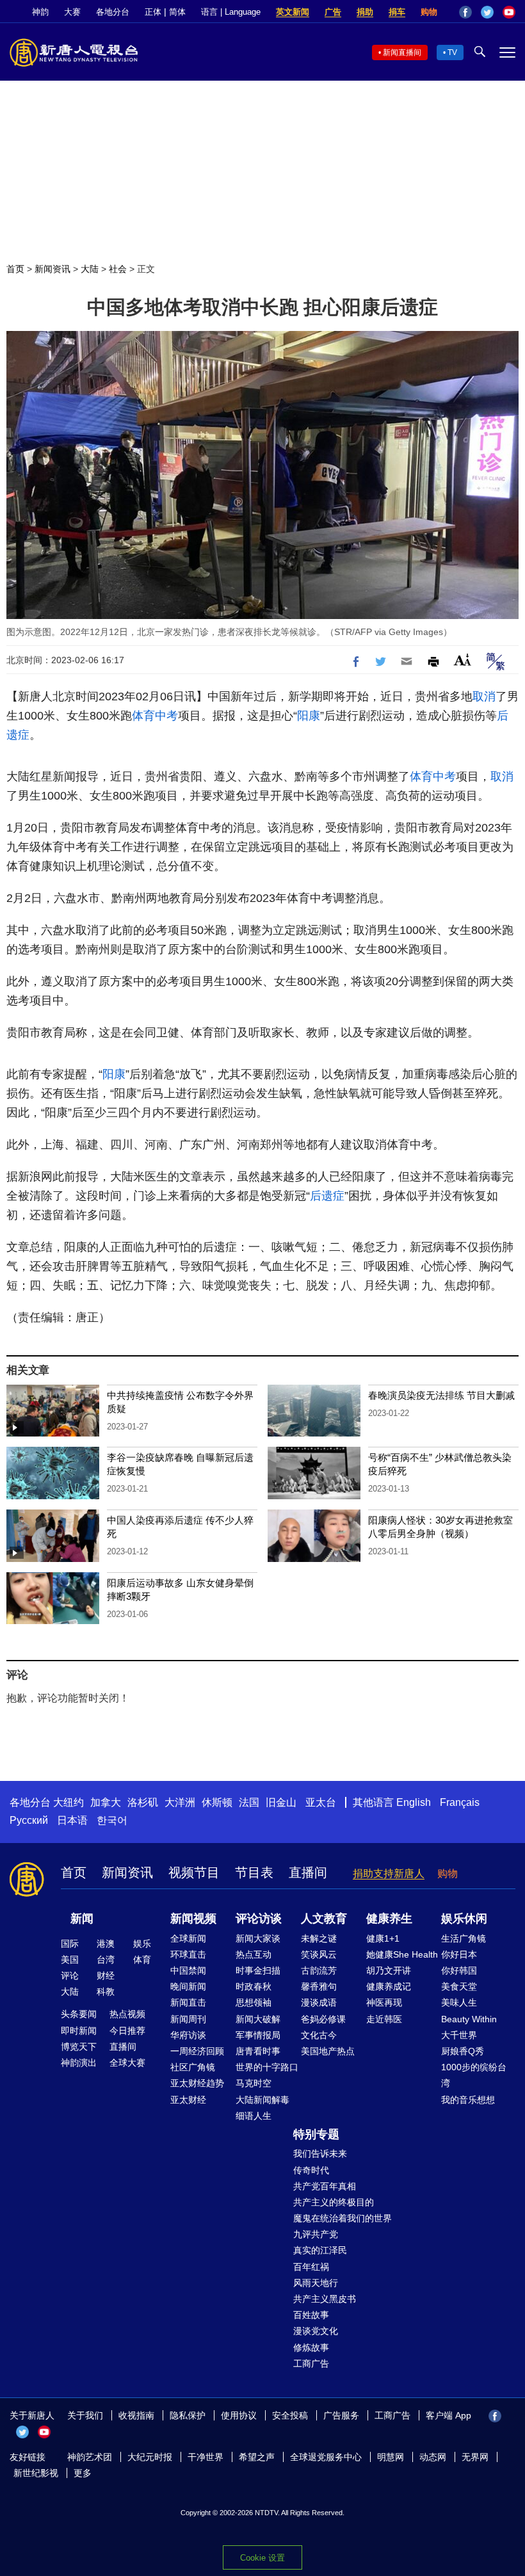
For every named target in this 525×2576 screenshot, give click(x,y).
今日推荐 (127, 2031)
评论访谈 (259, 1919)
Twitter (487, 12)
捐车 (397, 12)
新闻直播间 (402, 52)
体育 (142, 1960)
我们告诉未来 (320, 2153)
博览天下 (79, 2047)
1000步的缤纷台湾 (474, 2075)
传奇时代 (311, 2170)
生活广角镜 (464, 1938)
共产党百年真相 (325, 2186)
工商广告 (311, 2363)
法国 (249, 1802)
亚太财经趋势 (197, 2083)
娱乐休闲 (464, 1919)
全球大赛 (127, 2063)
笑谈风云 (319, 1954)
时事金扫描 (258, 1970)
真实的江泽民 (320, 2250)
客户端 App (448, 2415)
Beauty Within (469, 2019)
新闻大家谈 (258, 1938)
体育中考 (155, 716)
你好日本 (459, 1954)
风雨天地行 (316, 2283)
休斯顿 (217, 1802)
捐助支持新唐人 (389, 1873)
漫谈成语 (319, 2002)
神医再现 (384, 2002)
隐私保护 (188, 2415)
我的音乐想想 (468, 2100)
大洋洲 (180, 1802)
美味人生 (459, 2002)
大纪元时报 (150, 2457)
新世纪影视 (36, 2473)
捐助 (365, 12)
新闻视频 (193, 1919)
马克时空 (254, 2083)
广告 (333, 12)
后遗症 (327, 1196)
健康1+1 (383, 1938)
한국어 (112, 1820)
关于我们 (85, 2415)
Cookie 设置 (262, 2558)
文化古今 (319, 2035)
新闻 (82, 1919)
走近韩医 (384, 2019)
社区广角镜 (193, 2067)
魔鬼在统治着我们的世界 (343, 2218)
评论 (70, 1976)
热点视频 (127, 2014)
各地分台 (113, 12)
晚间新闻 (188, 1986)
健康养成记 (389, 1986)
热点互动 (254, 1954)
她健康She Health (402, 1954)
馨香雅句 (319, 1986)
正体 (153, 12)
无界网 (475, 2457)
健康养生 (389, 1919)
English (414, 1802)
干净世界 (206, 2457)
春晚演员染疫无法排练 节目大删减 (441, 1395)
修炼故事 (311, 2347)
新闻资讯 (52, 269)
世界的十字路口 (267, 2067)
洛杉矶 (143, 1802)
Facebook (465, 12)
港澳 (106, 1944)
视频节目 (194, 1872)
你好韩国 (459, 1970)
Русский (29, 1820)
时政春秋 (254, 1986)
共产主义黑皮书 (325, 2299)
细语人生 (254, 2116)
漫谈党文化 (316, 2331)
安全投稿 (290, 2415)
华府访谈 (188, 2035)
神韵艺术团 (90, 2457)
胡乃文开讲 (389, 1970)
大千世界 (459, 2035)
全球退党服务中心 (326, 2457)
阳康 (309, 716)
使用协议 (239, 2415)
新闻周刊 (188, 2019)
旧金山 (281, 1802)
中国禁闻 (188, 1970)
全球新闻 (188, 1938)
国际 (70, 1944)
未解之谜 (319, 1938)
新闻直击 (188, 2002)
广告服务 (341, 2415)
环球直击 (188, 1954)
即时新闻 (79, 2031)
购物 (429, 12)
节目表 (254, 1872)
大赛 (72, 12)
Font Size (463, 660)
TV (452, 52)
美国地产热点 (328, 2051)
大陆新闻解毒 (262, 2100)
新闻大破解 (258, 2019)
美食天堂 (459, 1986)
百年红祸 (311, 2267)
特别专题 (316, 2134)
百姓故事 (311, 2315)
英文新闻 (293, 12)
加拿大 (106, 1802)
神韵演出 (79, 2063)
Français (460, 1802)
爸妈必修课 (323, 2019)
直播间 (308, 1872)
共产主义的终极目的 (334, 2202)
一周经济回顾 (197, 2051)
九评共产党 (316, 2234)
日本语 (72, 1820)
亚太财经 (188, 2100)
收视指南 (136, 2415)
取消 (484, 696)
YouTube (509, 12)
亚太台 (321, 1802)
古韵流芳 (319, 1970)
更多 (83, 2473)
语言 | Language (231, 12)
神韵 (40, 12)
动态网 (433, 2457)
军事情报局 (258, 2035)
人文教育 (324, 1919)
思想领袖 (254, 2002)
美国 (70, 1960)
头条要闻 (79, 2014)
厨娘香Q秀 (463, 2051)
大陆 (90, 269)
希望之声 (257, 2457)
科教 (106, 1992)
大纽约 (69, 1802)
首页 (15, 269)
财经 (106, 1976)
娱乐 (142, 1944)
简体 (177, 12)
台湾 (106, 1960)
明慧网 (391, 2457)
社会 (118, 269)
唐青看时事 (258, 2051)
